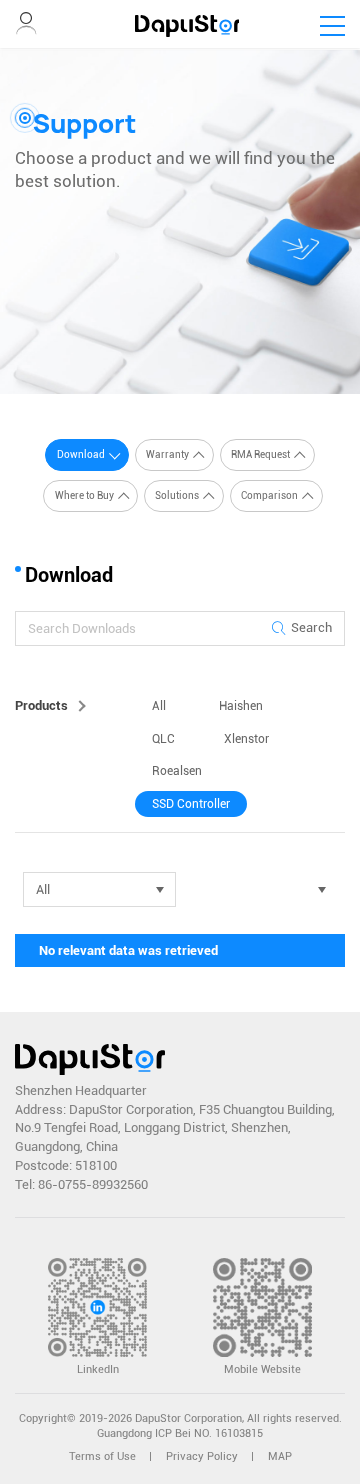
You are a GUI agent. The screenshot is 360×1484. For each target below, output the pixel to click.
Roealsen (177, 771)
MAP (280, 1456)
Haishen (241, 706)
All (159, 706)
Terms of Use (102, 1456)
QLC (163, 739)
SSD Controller (191, 804)
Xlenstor (246, 739)
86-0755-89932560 (93, 1184)
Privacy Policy (202, 1456)
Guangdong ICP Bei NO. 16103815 (180, 1433)
